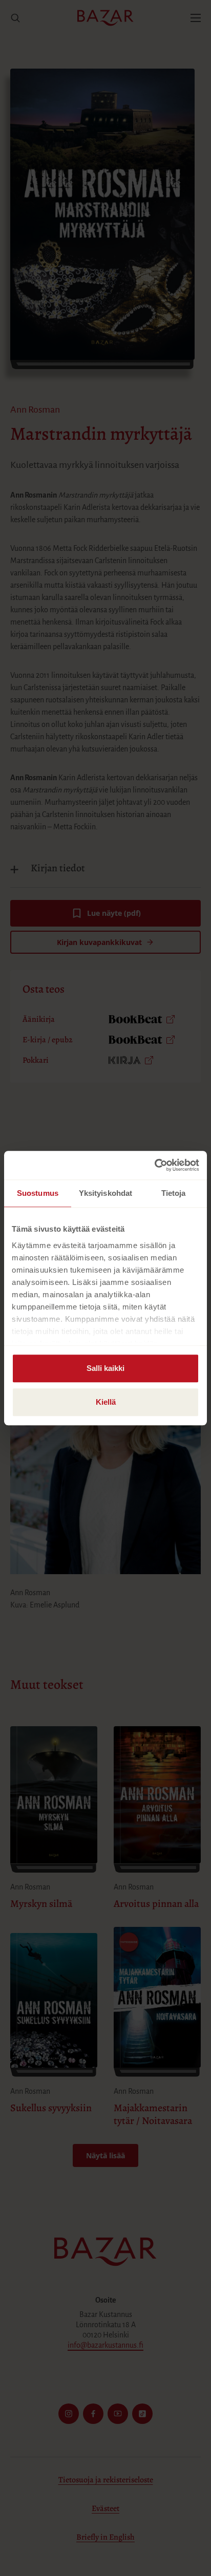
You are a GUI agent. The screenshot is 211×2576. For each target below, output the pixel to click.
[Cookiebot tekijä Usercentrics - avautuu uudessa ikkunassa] (154, 1165)
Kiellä (106, 1402)
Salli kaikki (105, 1368)
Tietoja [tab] (174, 1193)
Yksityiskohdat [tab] (105, 1193)
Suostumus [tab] (38, 1193)
